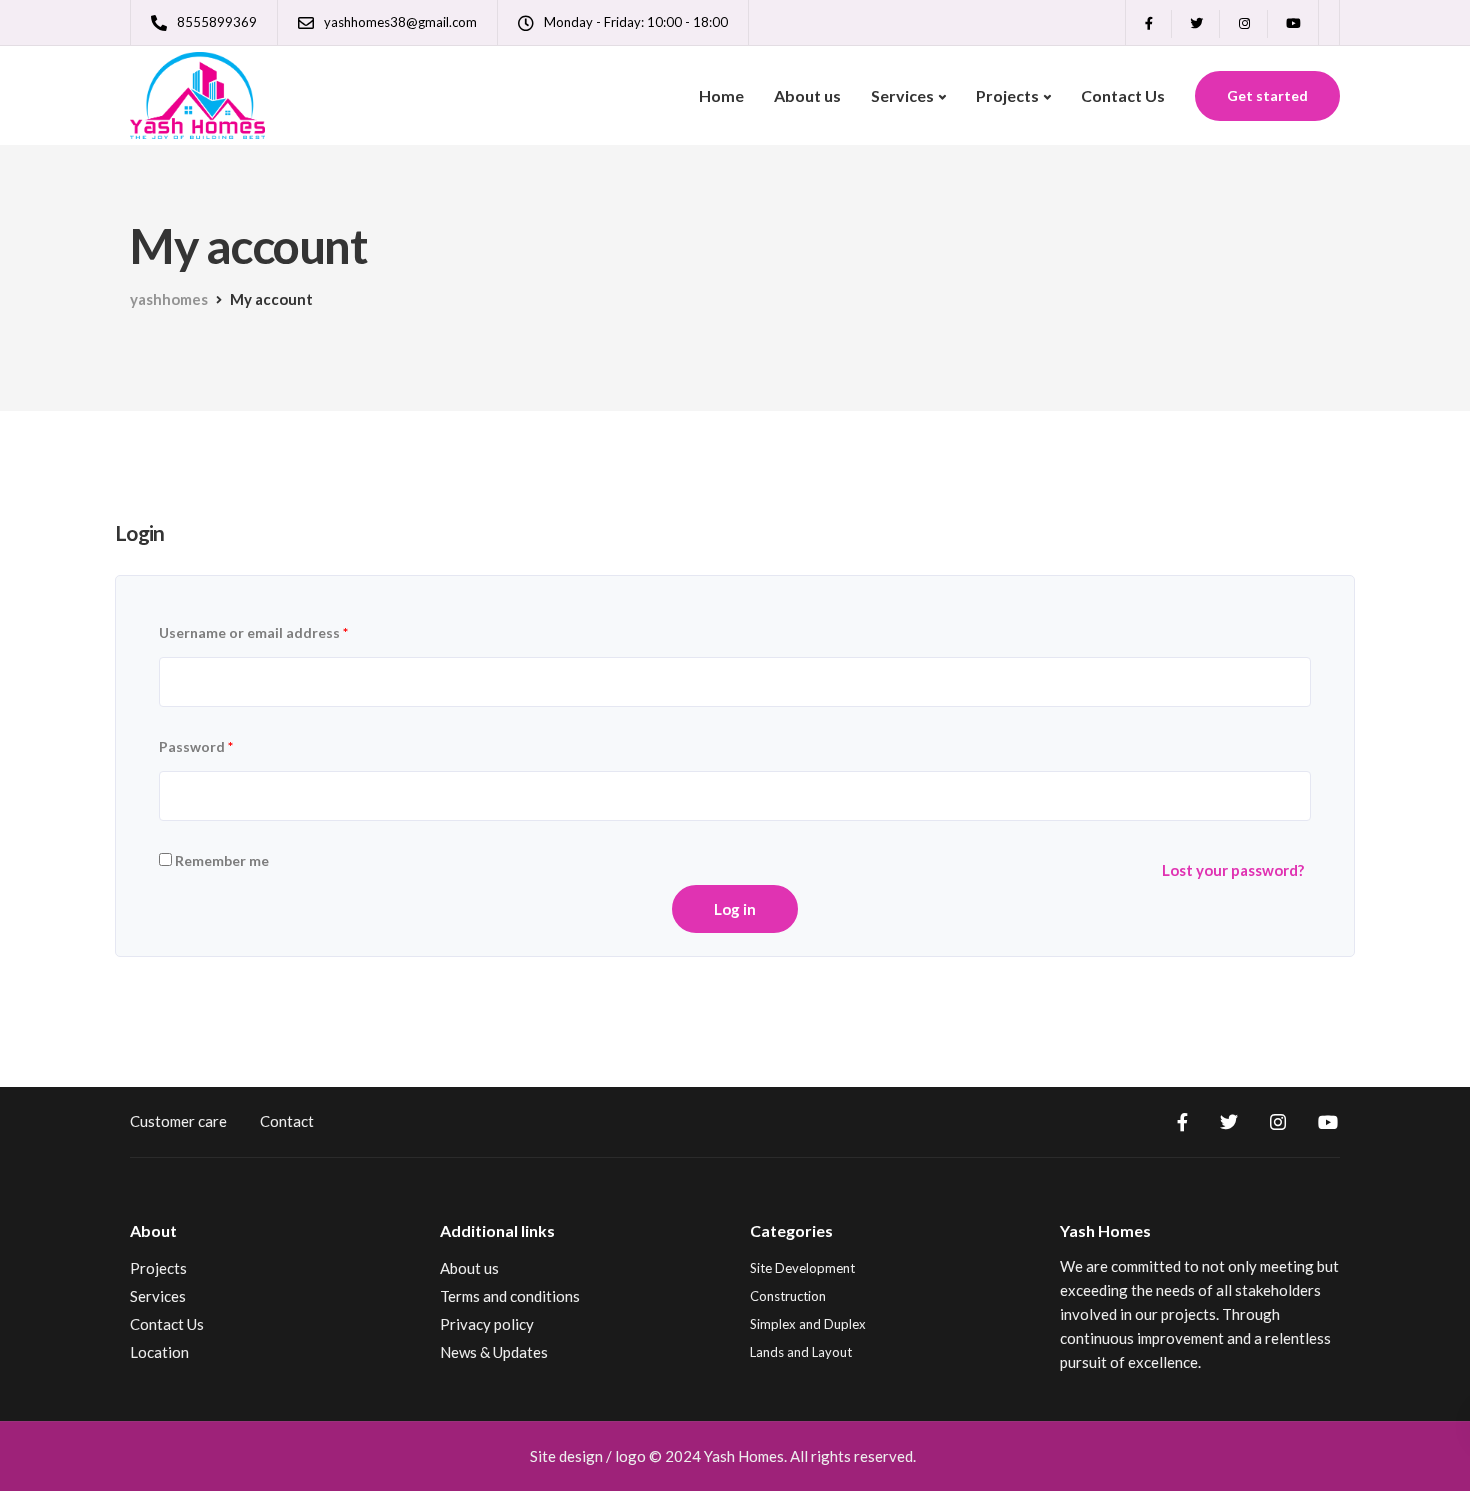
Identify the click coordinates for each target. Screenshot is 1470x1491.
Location (159, 1352)
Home (721, 95)
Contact (287, 1121)
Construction (788, 1296)
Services (902, 95)
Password (196, 746)
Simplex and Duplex (808, 1324)
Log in (735, 909)
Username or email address (253, 632)
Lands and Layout (801, 1352)
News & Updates (494, 1352)
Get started (1267, 95)
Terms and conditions (510, 1296)
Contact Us (1123, 95)
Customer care (178, 1121)
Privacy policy (487, 1324)
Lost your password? (1233, 870)
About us (807, 95)
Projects (1007, 95)
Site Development (802, 1268)
